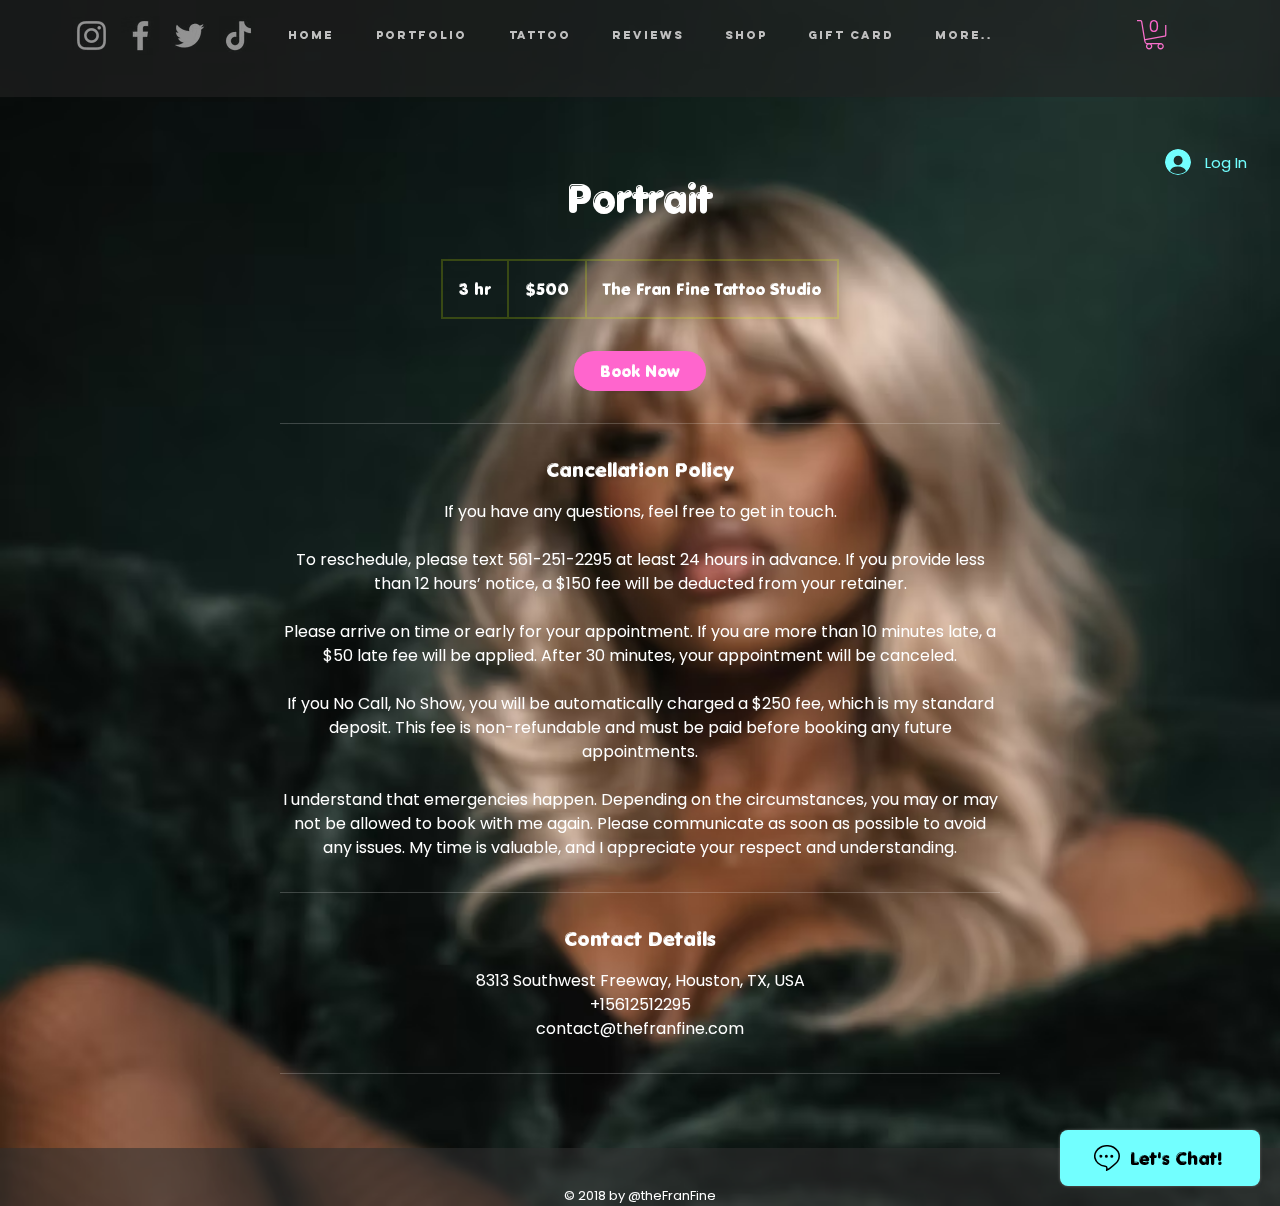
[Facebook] (140, 35)
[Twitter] (189, 35)
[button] (539, 35)
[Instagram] (91, 35)
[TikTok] (238, 35)
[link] (640, 371)
